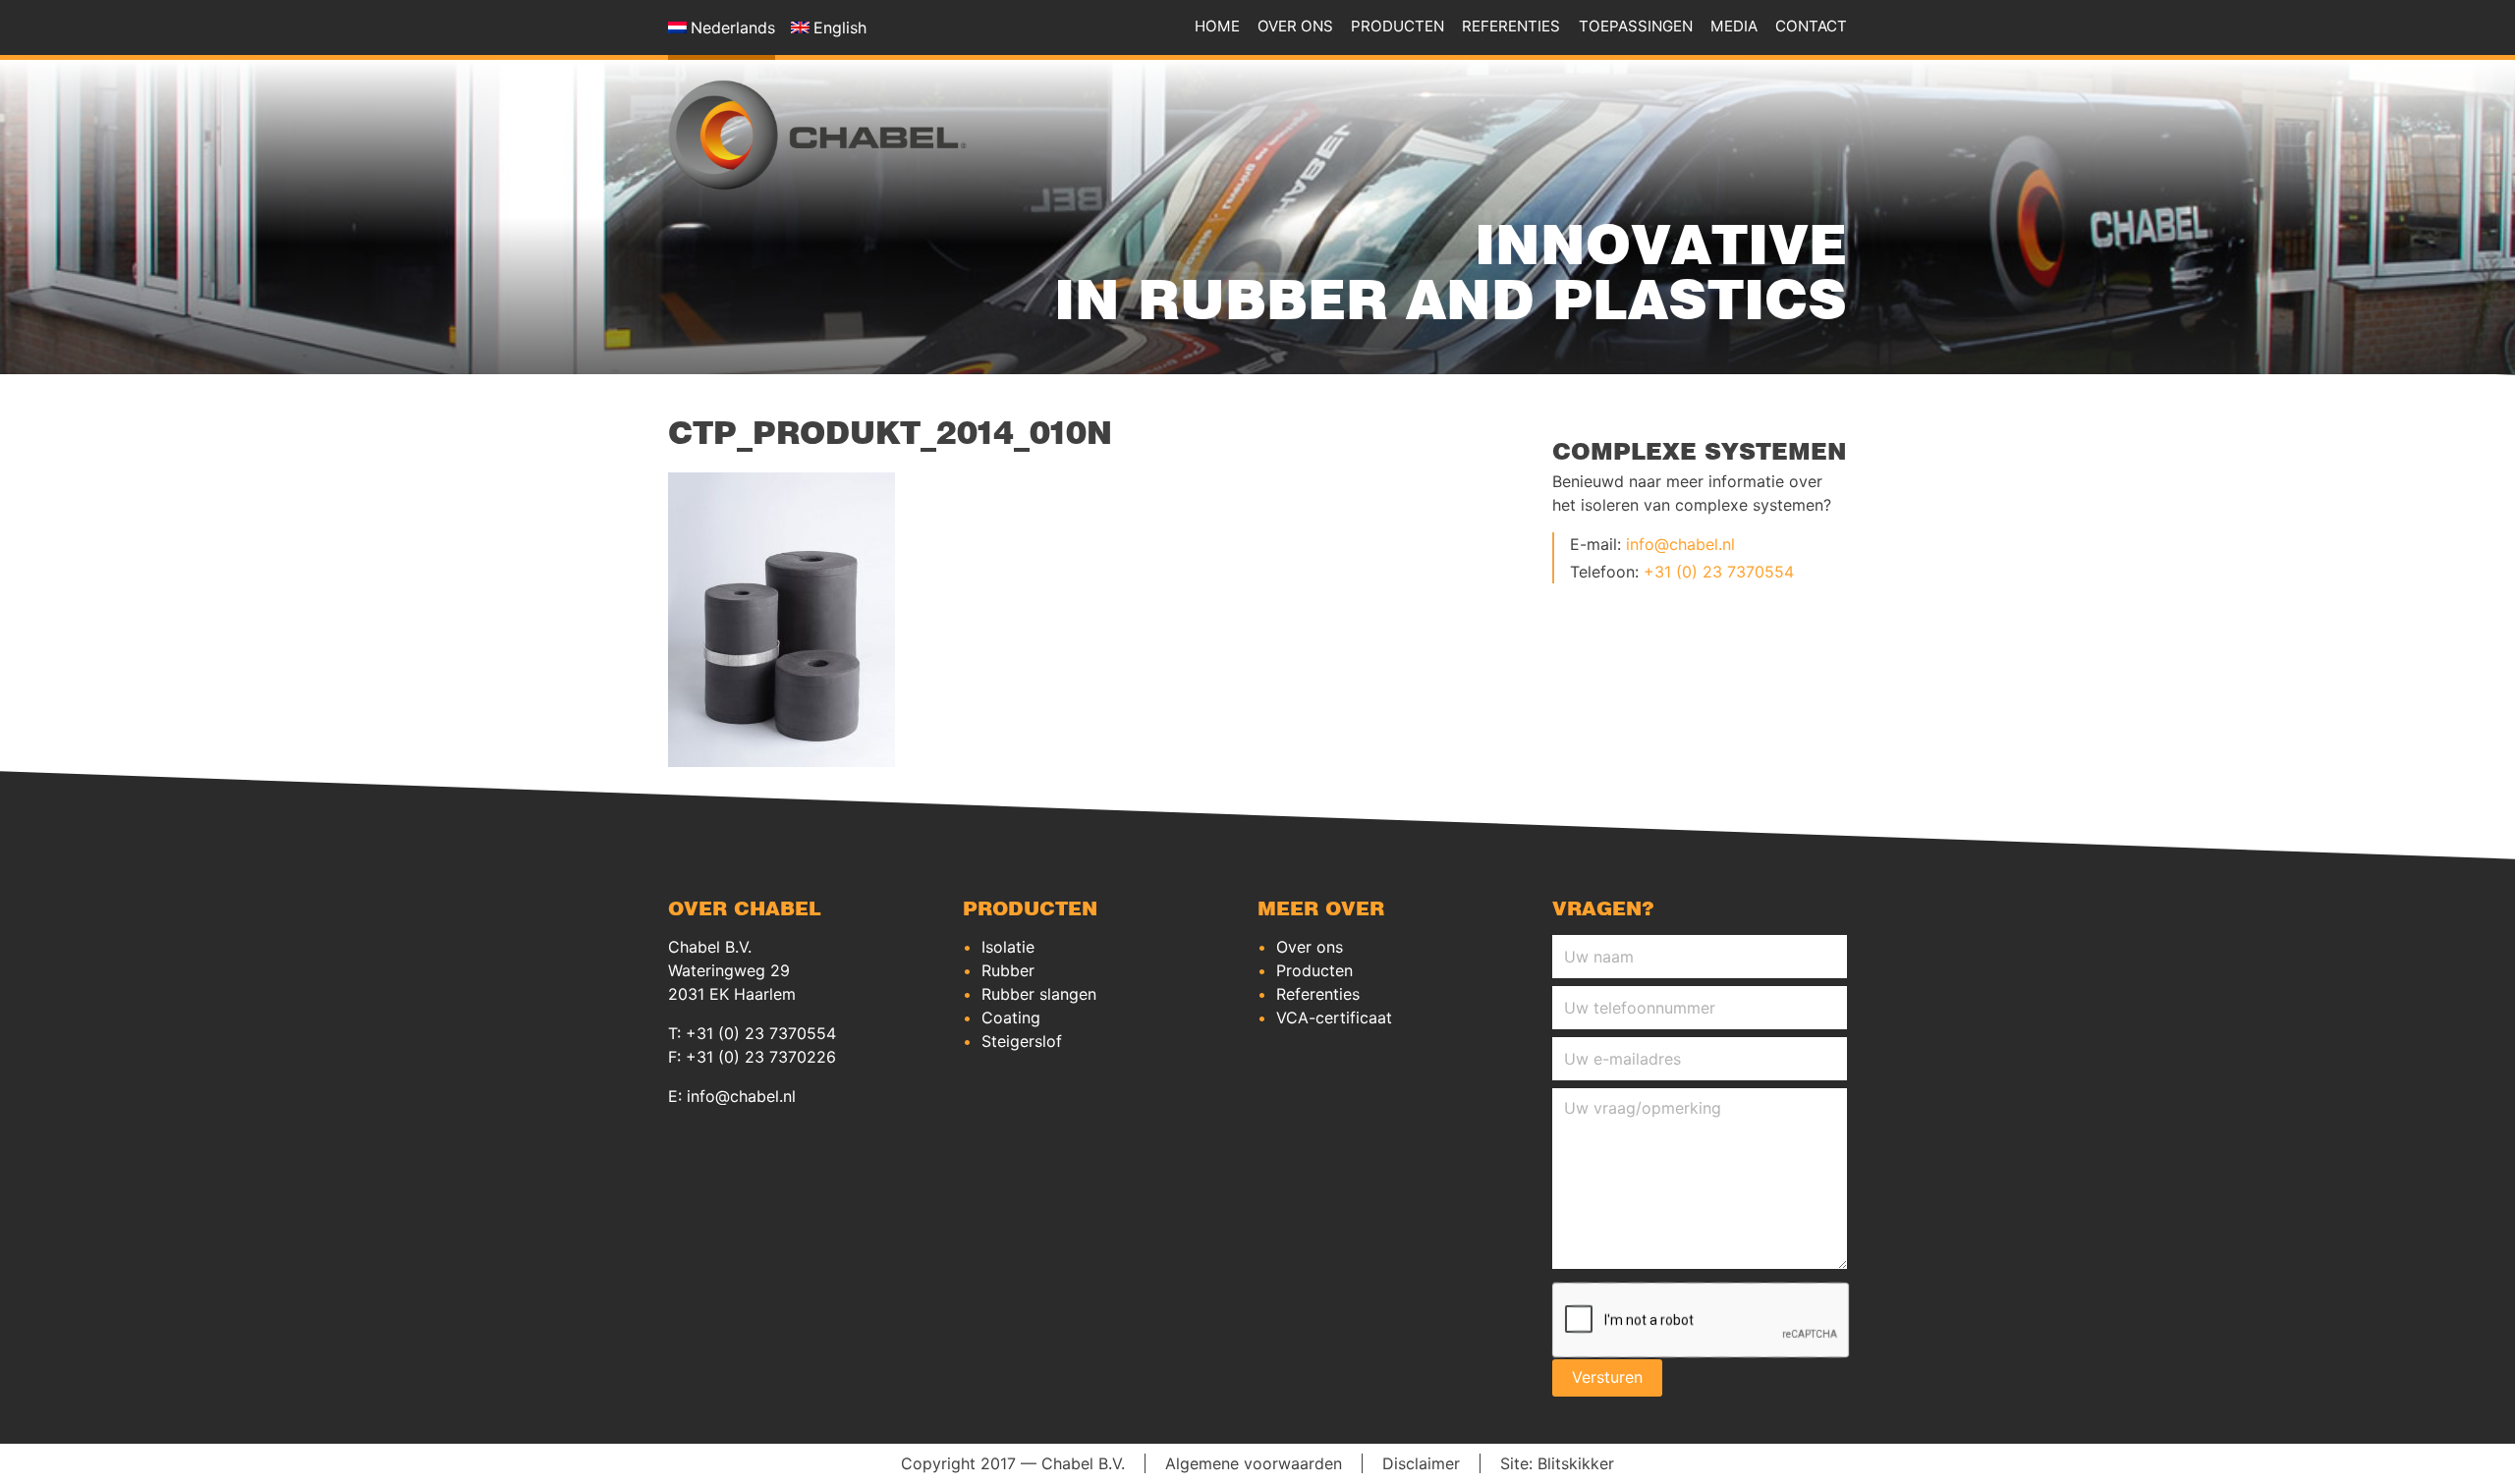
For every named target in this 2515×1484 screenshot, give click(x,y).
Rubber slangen (1039, 994)
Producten (1397, 26)
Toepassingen (1636, 26)
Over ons (1295, 26)
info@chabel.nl (1680, 544)
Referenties (1511, 26)
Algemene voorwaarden (1254, 1464)
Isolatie (1008, 947)
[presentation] (1702, 1321)
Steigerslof (1022, 1041)
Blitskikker (1576, 1464)
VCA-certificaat (1334, 1017)
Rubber (1008, 970)
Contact (1811, 26)
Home (1217, 26)
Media (1734, 26)
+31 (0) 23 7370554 (1719, 572)
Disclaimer (1421, 1464)
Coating (1011, 1017)
